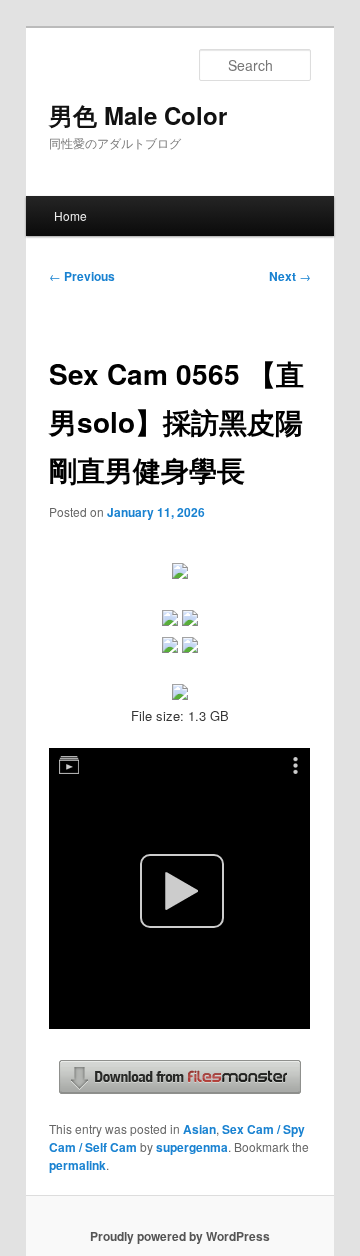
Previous (82, 276)
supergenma (192, 1147)
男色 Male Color (138, 115)
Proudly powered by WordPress (180, 1236)
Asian (199, 1129)
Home (70, 215)
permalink (77, 1165)
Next (290, 276)
